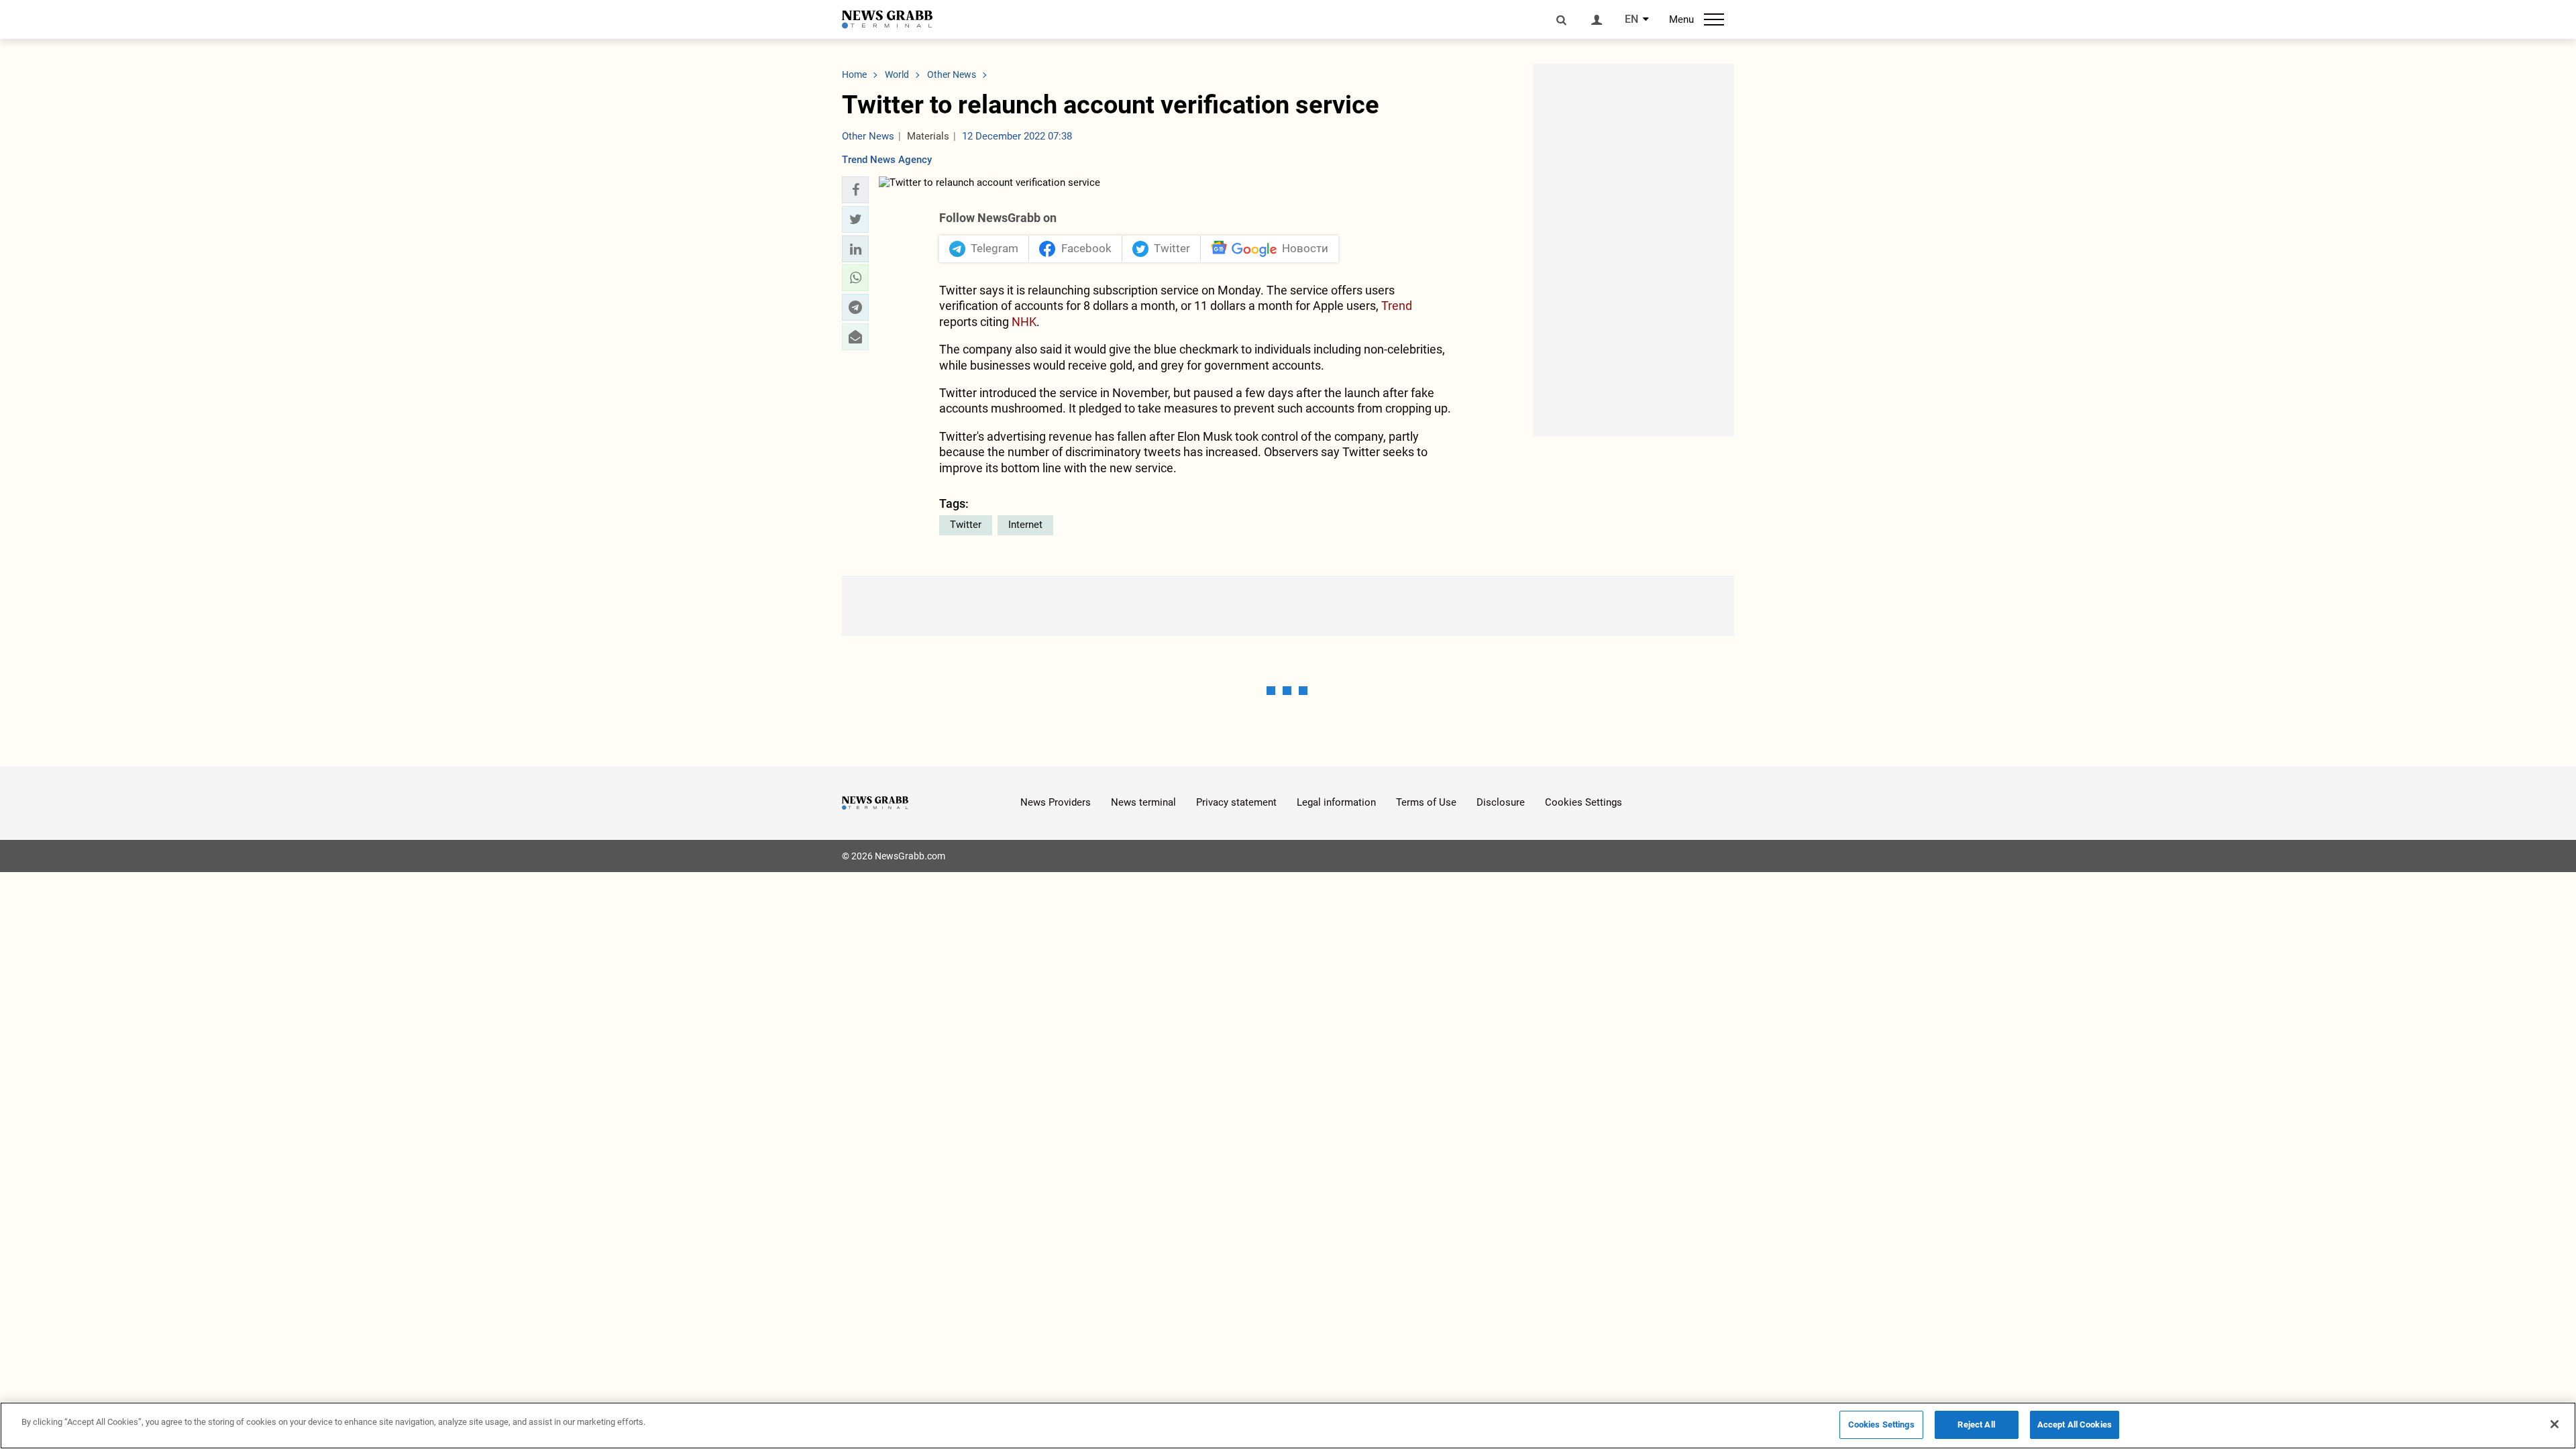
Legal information (1336, 802)
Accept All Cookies (2075, 1425)
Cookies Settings (1584, 802)
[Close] (2555, 1424)
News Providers (1056, 802)
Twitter (966, 525)
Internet (1025, 525)
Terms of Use (1426, 802)
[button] (855, 190)
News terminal (1143, 802)
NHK (1024, 322)
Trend (1397, 306)
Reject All (1976, 1425)
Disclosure (1501, 802)
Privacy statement (1236, 802)
